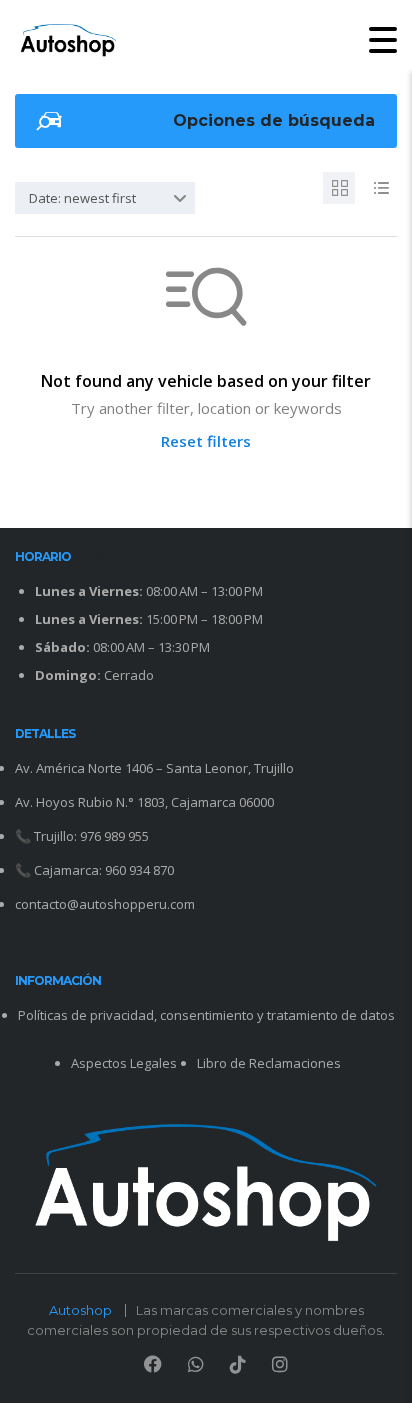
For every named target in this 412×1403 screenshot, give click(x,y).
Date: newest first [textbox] (82, 198)
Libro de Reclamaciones (269, 1063)
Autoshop (80, 1310)
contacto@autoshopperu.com (105, 904)
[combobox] (105, 198)
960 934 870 (139, 870)
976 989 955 (114, 836)
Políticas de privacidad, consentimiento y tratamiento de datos (206, 1015)
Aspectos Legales (124, 1063)
